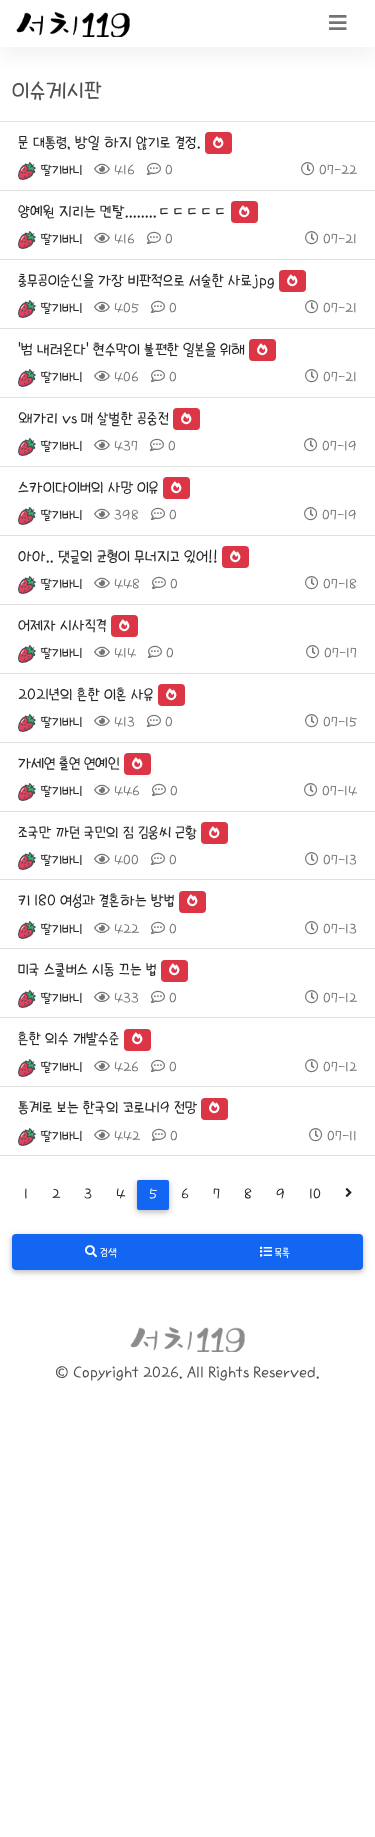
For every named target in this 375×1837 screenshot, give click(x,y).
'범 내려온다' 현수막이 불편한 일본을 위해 (131, 349)
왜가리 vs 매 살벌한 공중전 (93, 418)
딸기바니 (61, 170)
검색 (107, 1253)
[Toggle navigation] (338, 24)
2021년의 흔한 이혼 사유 (86, 694)
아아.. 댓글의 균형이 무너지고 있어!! (118, 556)
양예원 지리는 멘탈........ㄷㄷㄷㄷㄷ (122, 211)
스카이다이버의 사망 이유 (88, 487)
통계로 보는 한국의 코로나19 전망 (107, 1107)
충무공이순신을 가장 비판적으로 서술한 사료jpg (146, 280)
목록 (281, 1253)
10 (315, 1194)
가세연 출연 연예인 (69, 763)
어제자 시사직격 (62, 625)
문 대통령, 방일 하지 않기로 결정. (109, 142)
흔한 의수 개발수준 (69, 1038)
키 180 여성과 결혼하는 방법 (96, 900)
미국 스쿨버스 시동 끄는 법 (87, 969)
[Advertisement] (187, 1639)
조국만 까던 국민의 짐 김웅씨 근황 (107, 832)
